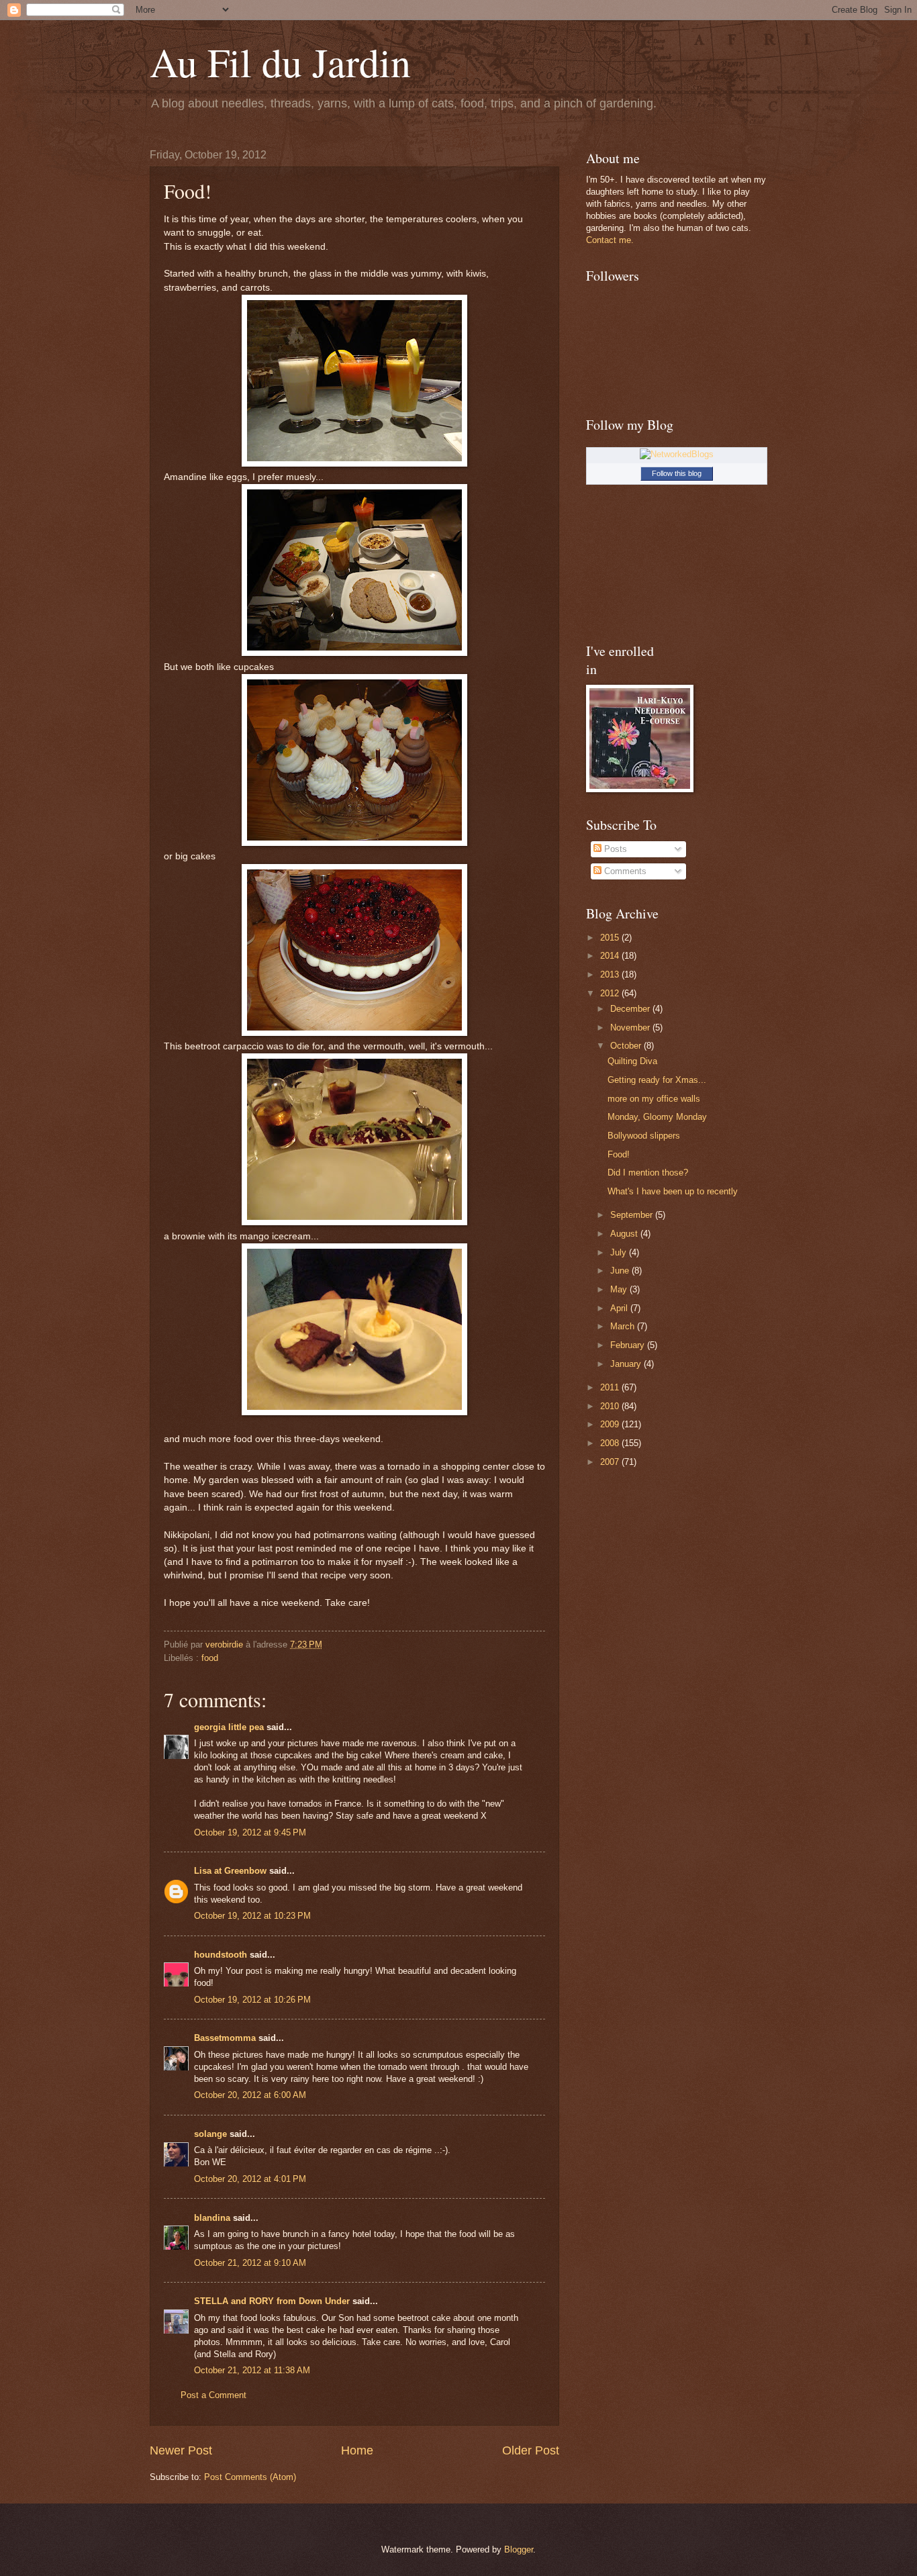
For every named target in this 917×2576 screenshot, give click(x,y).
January (627, 1364)
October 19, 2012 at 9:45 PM (250, 1832)
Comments (624, 871)
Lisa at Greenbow (230, 1871)
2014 (611, 956)
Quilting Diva (632, 1061)
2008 (611, 1443)
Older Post (531, 2450)
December (631, 1009)
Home (357, 2450)
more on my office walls (654, 1099)
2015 (611, 938)
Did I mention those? (648, 1173)
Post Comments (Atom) (250, 2477)
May (620, 1289)
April (620, 1308)
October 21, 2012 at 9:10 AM (250, 2263)
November (631, 1028)
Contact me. (610, 240)
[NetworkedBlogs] (677, 454)
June (621, 1271)
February (629, 1345)
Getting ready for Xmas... (657, 1080)
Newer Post (181, 2450)
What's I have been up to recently (673, 1191)
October (627, 1046)
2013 (611, 974)
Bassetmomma (225, 2038)
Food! (619, 1154)
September (633, 1215)
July (620, 1252)
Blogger (519, 2549)
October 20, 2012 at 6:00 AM (250, 2095)
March (624, 1326)
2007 (611, 1462)
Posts (614, 849)
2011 (611, 1387)
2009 (611, 1424)
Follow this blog (677, 473)
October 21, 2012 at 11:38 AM (252, 2370)
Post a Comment (213, 2395)
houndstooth (221, 1955)
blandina (213, 2218)
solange (210, 2134)
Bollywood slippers (644, 1136)
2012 (611, 993)
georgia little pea (229, 1727)
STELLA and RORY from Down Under (272, 2301)
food (210, 1658)
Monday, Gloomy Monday (657, 1117)
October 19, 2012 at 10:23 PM (252, 1916)
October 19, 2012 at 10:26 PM (252, 2000)
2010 (611, 1406)
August (625, 1234)
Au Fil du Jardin (280, 62)
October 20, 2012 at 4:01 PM (250, 2179)
